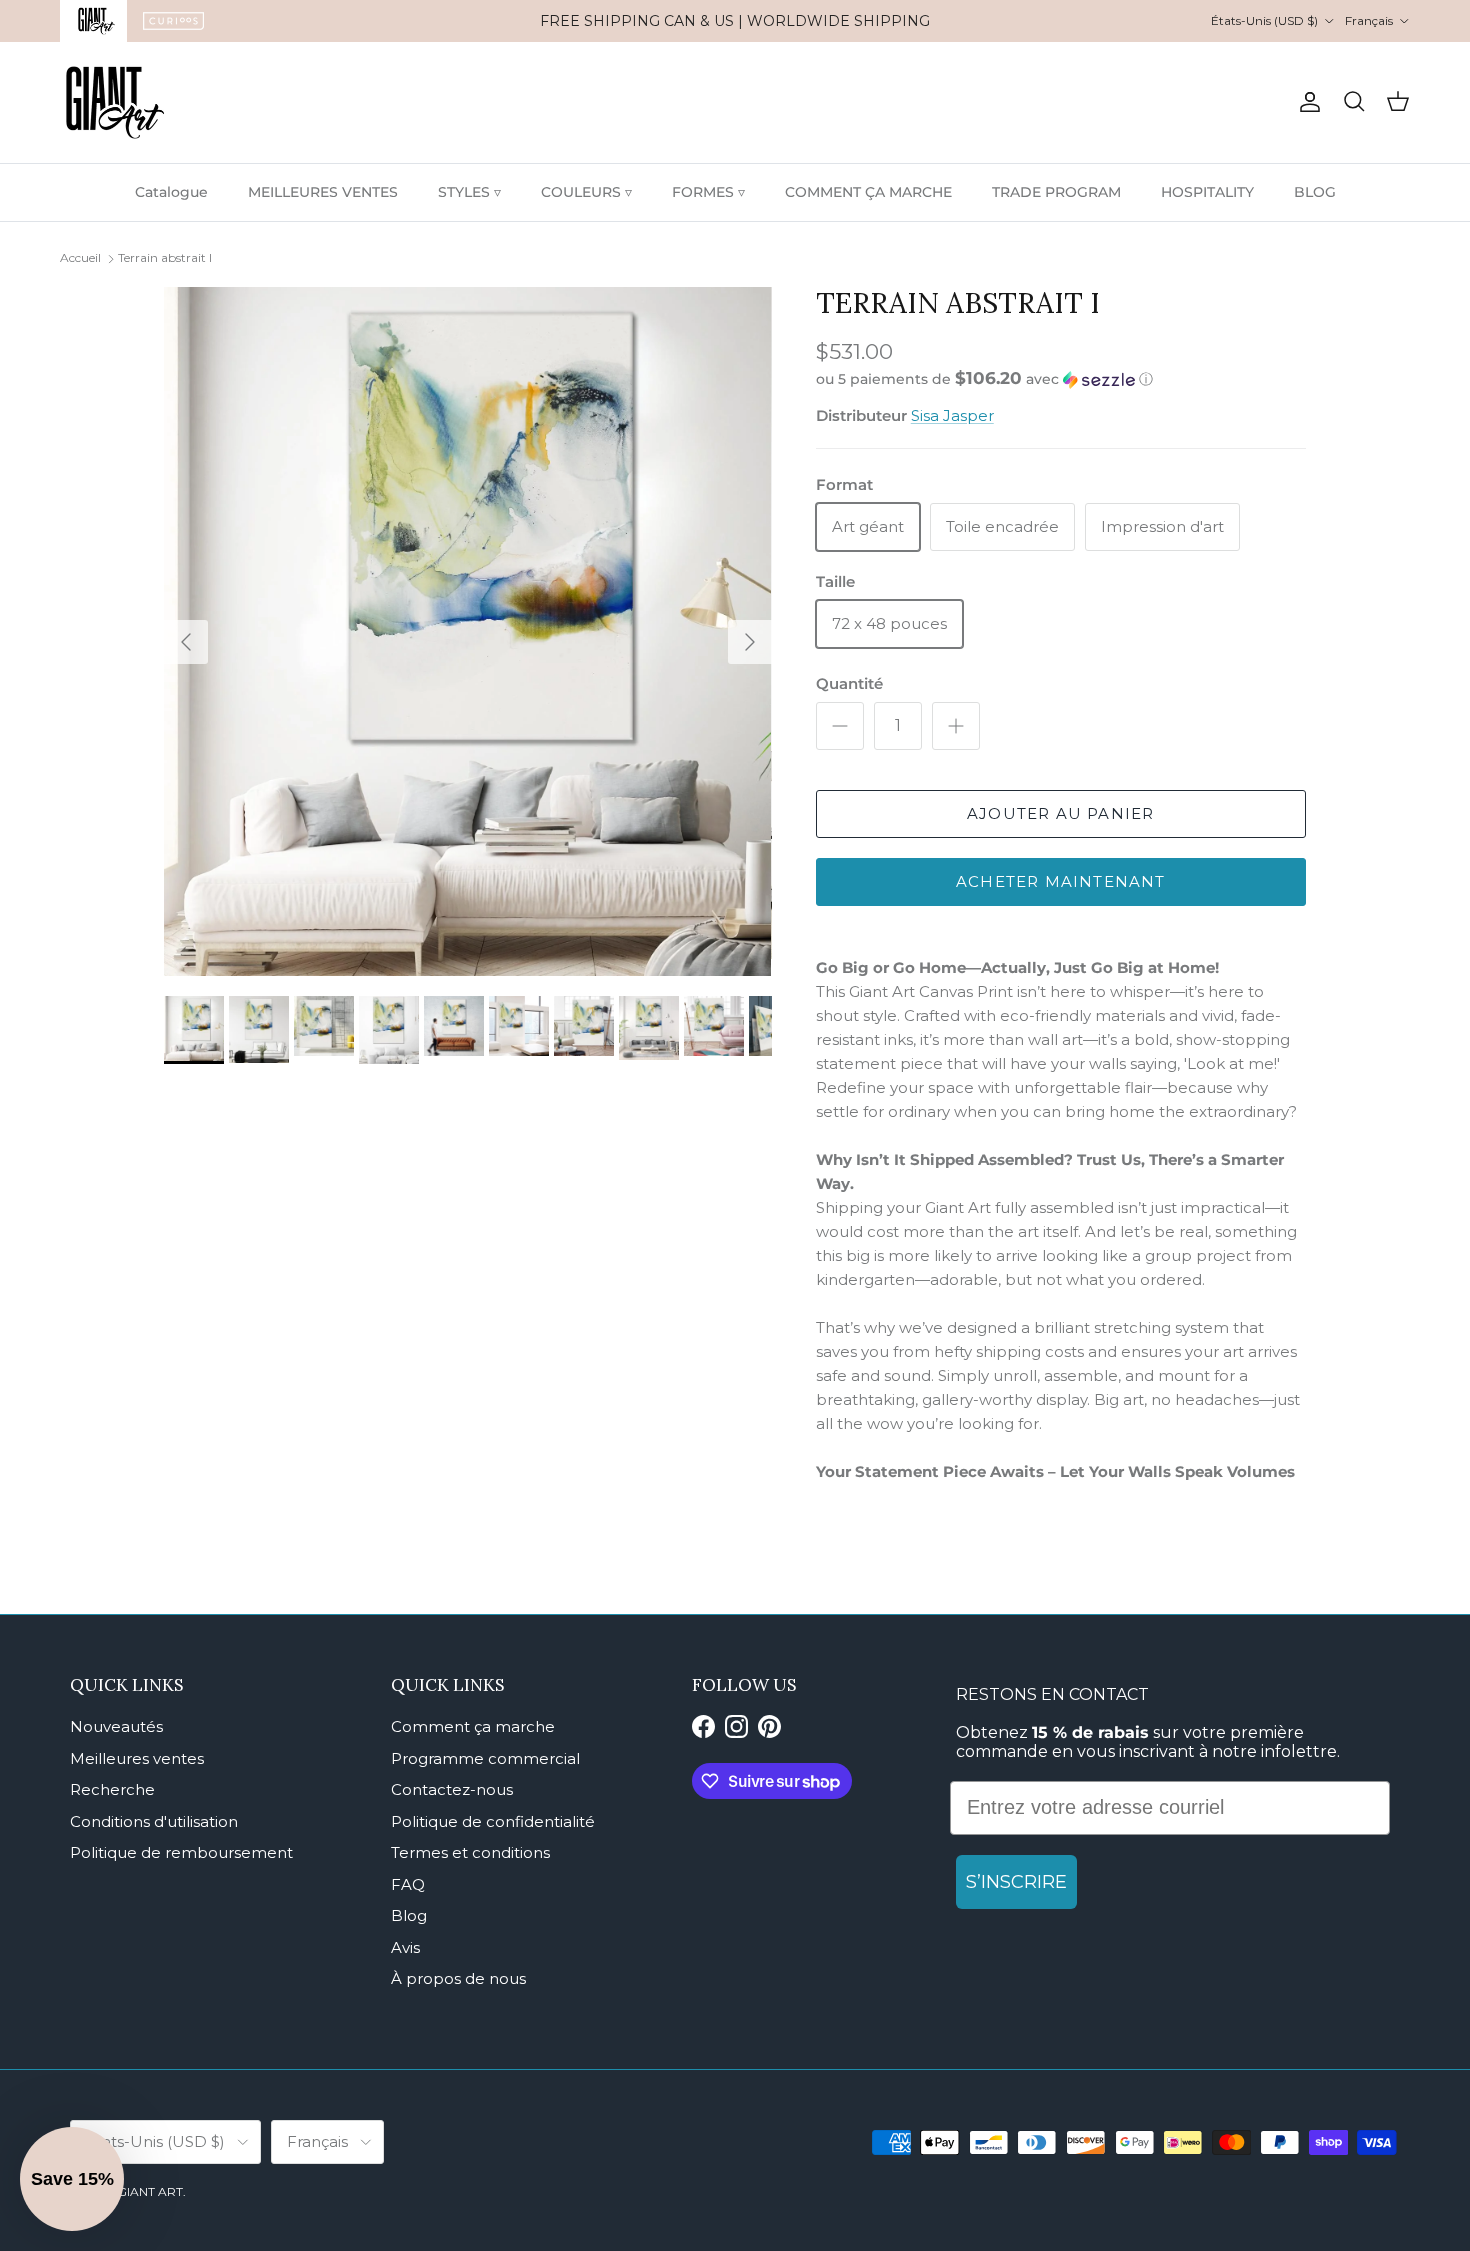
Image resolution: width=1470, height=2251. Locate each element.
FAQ (408, 1884)
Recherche (112, 1789)
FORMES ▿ (708, 192)
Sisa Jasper (952, 415)
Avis (405, 1947)
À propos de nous (458, 1978)
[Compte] (1306, 102)
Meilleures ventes (137, 1758)
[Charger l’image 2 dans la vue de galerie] (468, 631)
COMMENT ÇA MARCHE (868, 192)
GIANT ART (150, 2191)
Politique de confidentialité (493, 1821)
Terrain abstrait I (165, 257)
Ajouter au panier (1060, 813)
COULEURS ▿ (586, 192)
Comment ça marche (473, 1726)
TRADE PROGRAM (1056, 192)
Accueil (80, 257)
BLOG (1315, 192)
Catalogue (171, 192)
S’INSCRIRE (1016, 1882)
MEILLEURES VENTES (323, 192)
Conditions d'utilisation (154, 1821)
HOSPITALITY (1207, 192)
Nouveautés (116, 1726)
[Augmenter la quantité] (956, 726)
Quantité (849, 683)
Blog (409, 1915)
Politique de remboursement (181, 1852)
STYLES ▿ (469, 192)
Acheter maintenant (1061, 881)
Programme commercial (485, 1758)
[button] (984, 379)
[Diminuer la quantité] (840, 726)
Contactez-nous (452, 1789)
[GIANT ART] (115, 102)
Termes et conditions (470, 1852)
